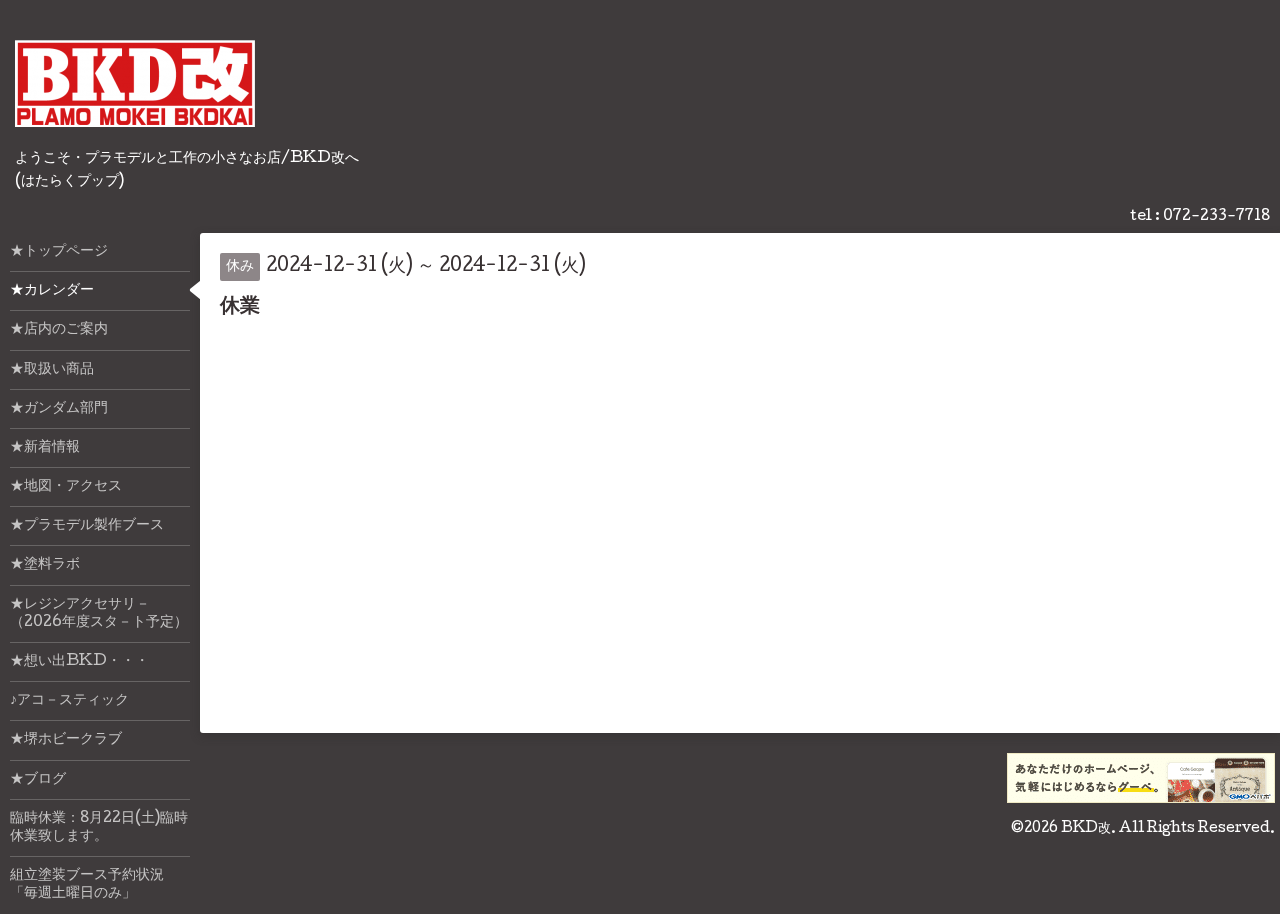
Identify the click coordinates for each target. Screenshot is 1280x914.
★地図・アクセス (66, 487)
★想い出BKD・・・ (79, 662)
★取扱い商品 (52, 370)
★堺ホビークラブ (66, 740)
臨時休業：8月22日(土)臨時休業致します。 (99, 828)
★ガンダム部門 (59, 409)
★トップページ (59, 252)
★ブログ (38, 780)
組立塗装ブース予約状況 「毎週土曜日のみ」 (100, 885)
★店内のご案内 (59, 330)
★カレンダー (52, 291)
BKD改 (1086, 829)
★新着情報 (45, 448)
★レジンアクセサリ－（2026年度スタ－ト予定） (99, 614)
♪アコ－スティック (69, 701)
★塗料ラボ (45, 565)
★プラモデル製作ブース (87, 526)
